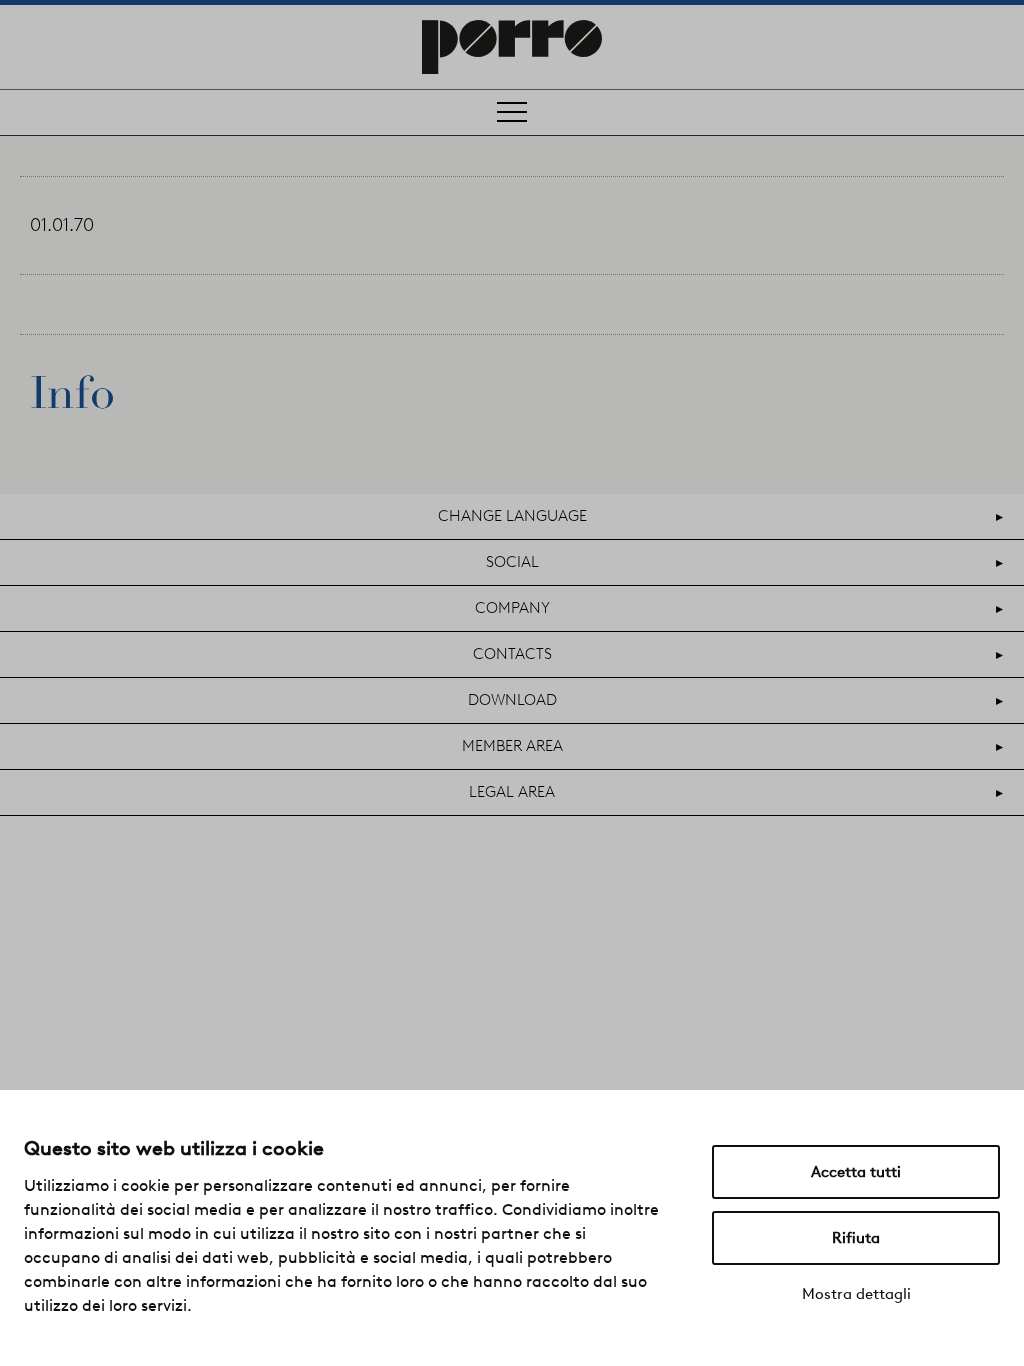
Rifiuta (856, 1238)
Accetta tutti (856, 1172)
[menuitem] (512, 517)
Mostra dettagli (856, 1294)
